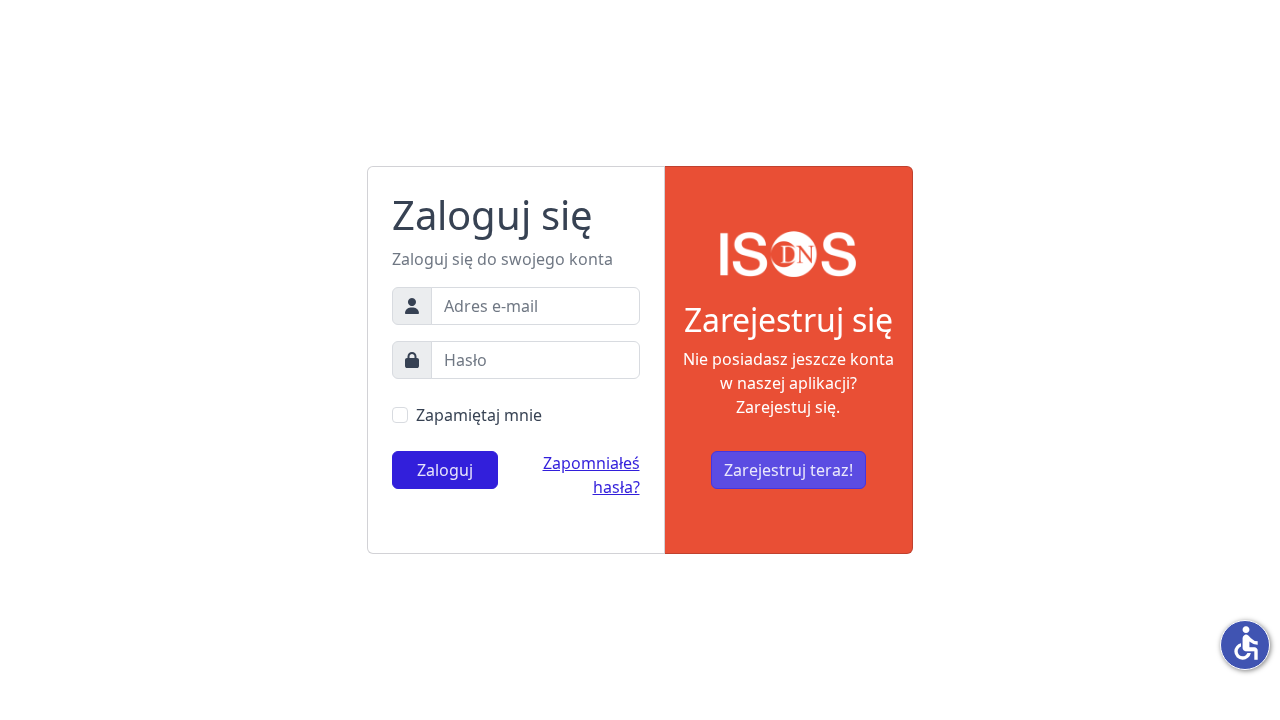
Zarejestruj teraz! (788, 470)
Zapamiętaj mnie (479, 415)
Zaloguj (445, 470)
